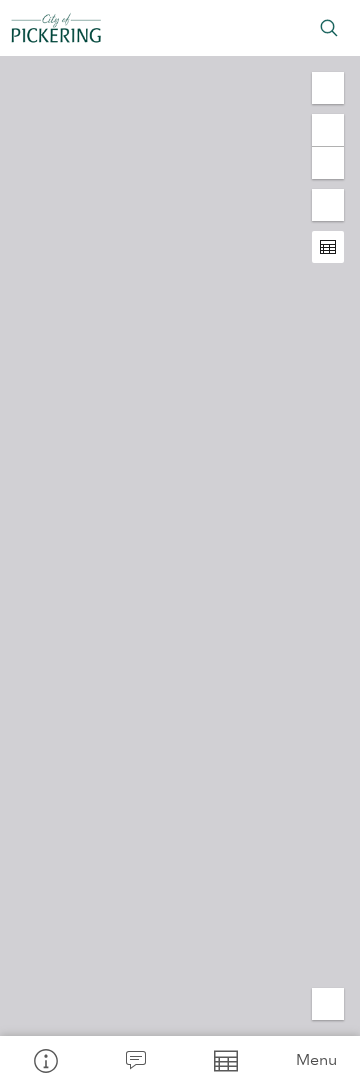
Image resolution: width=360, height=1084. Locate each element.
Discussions (135, 1060)
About (45, 1060)
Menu (316, 1059)
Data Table (225, 1060)
